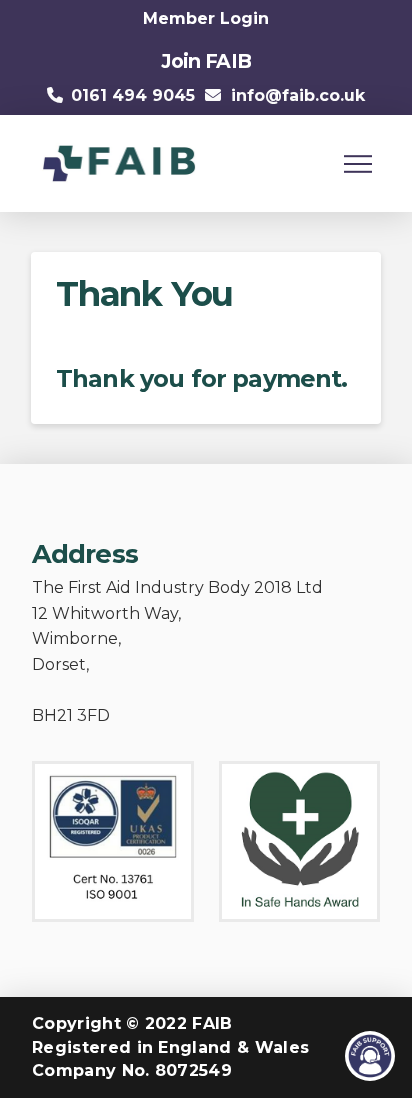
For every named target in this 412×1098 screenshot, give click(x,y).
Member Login (206, 18)
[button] (358, 164)
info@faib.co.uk (298, 95)
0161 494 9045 (133, 95)
